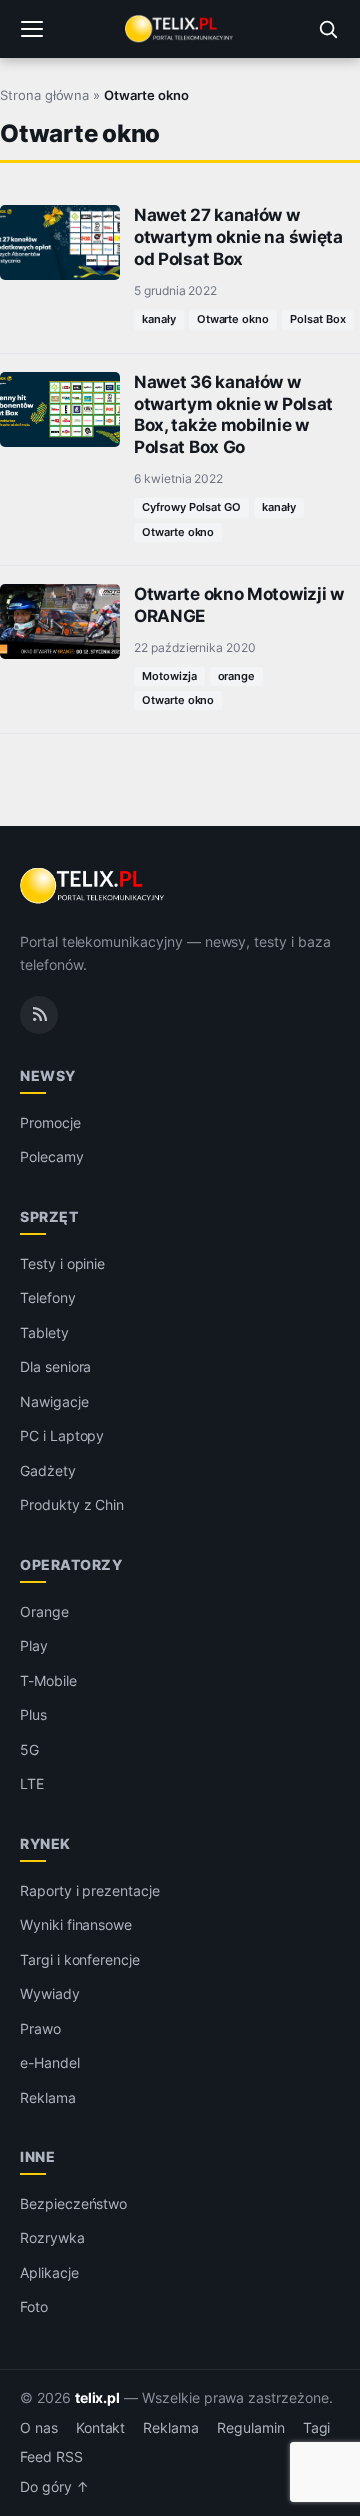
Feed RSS (51, 2457)
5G (29, 1749)
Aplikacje (49, 2272)
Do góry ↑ (54, 2487)
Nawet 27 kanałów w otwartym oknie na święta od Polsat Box (238, 237)
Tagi (317, 2428)
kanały (159, 319)
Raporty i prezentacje (90, 1890)
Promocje (50, 1122)
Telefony (48, 1297)
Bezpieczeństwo (73, 2203)
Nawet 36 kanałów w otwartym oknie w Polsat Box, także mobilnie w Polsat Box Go (233, 414)
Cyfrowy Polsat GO (191, 507)
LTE (32, 1783)
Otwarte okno (233, 319)
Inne (37, 2156)
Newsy (48, 1075)
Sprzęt (49, 1216)
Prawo (40, 2028)
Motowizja (169, 676)
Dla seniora (55, 1366)
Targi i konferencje (80, 1959)
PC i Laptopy (62, 1435)
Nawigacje (54, 1401)
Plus (33, 1714)
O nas (39, 2428)
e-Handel (50, 2062)
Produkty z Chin (72, 1504)
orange (237, 676)
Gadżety (48, 1470)
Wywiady (50, 1993)
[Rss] (39, 1015)
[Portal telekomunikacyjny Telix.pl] (180, 29)
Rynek (45, 1843)
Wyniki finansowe (76, 1924)
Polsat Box (318, 319)
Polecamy (52, 1156)
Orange (44, 1611)
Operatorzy (71, 1564)
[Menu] (32, 29)
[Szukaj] (328, 29)
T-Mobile (48, 1680)
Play (34, 1645)
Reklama (48, 2097)
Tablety (44, 1332)
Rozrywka (52, 2237)
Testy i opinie (62, 1263)
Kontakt (101, 2428)
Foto (34, 2306)
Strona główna (44, 95)
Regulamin (251, 2428)
